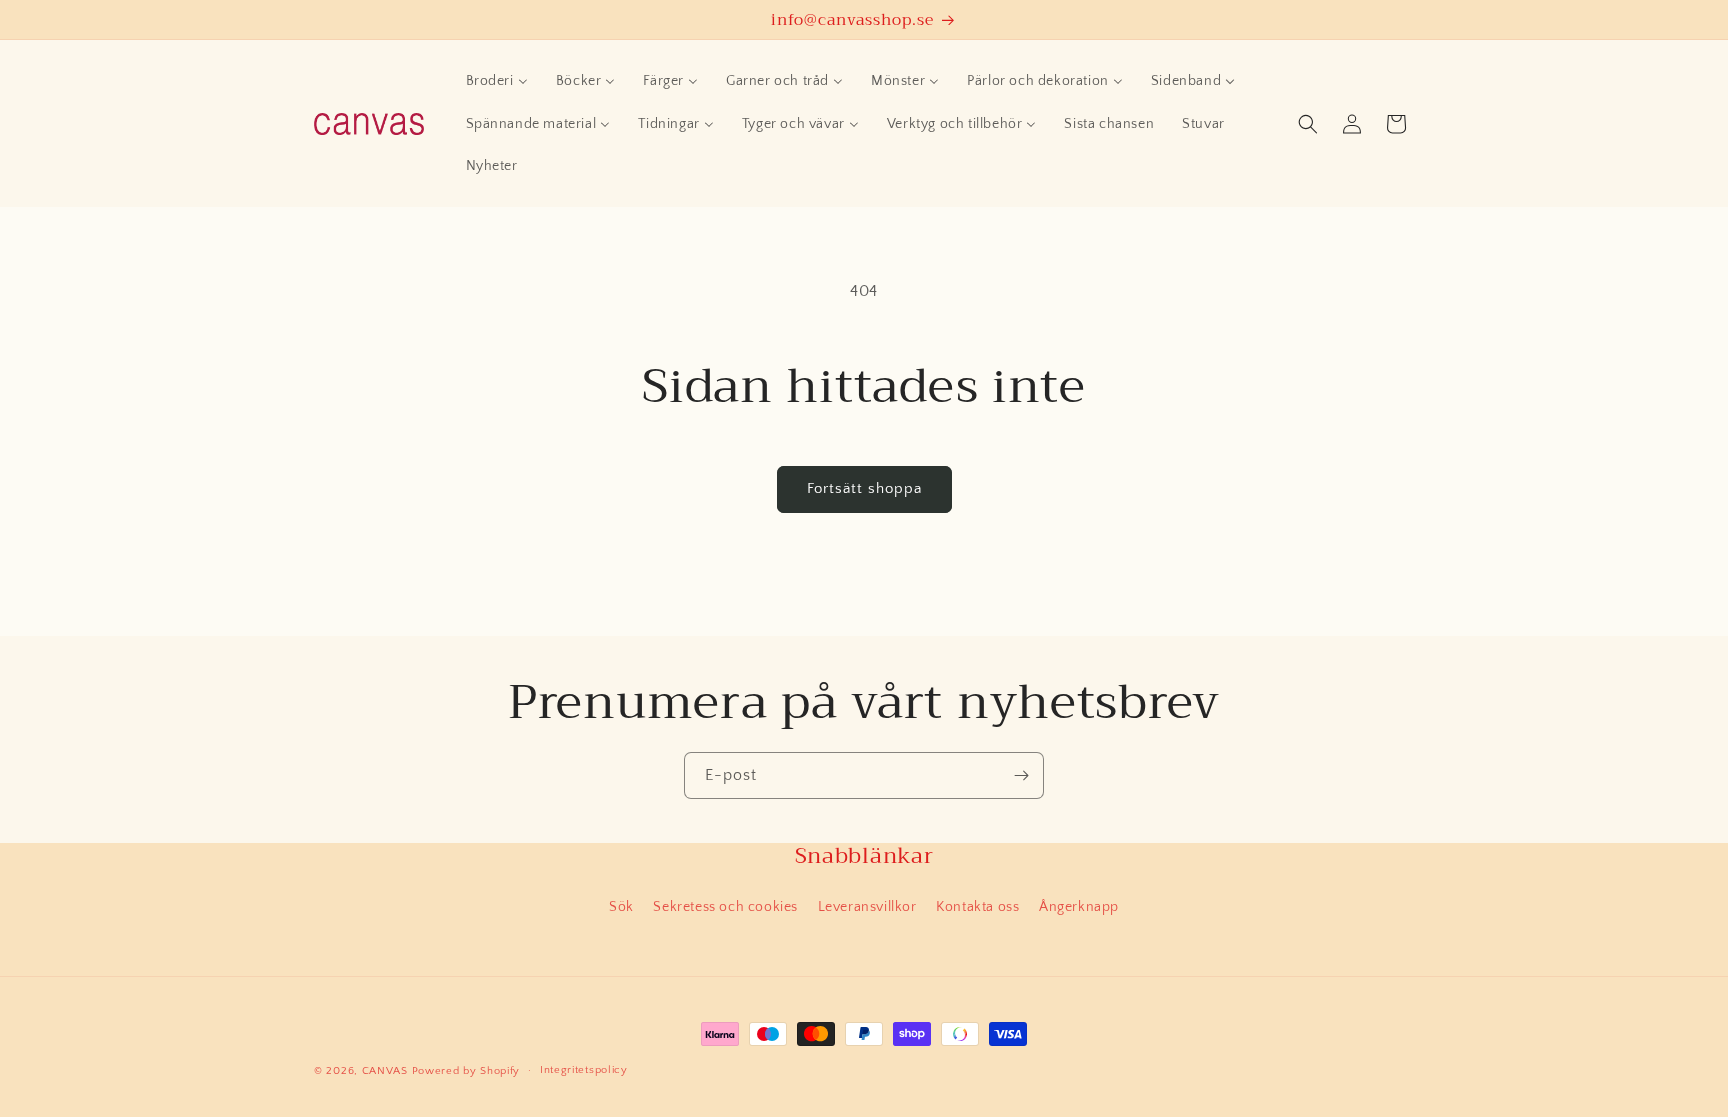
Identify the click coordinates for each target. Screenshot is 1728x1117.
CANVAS (385, 1071)
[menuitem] (497, 81)
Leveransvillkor (867, 907)
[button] (1308, 124)
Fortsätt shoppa (864, 488)
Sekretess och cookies (725, 907)
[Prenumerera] (1021, 775)
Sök (621, 907)
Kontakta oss (977, 907)
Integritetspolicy (584, 1070)
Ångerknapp (1079, 907)
